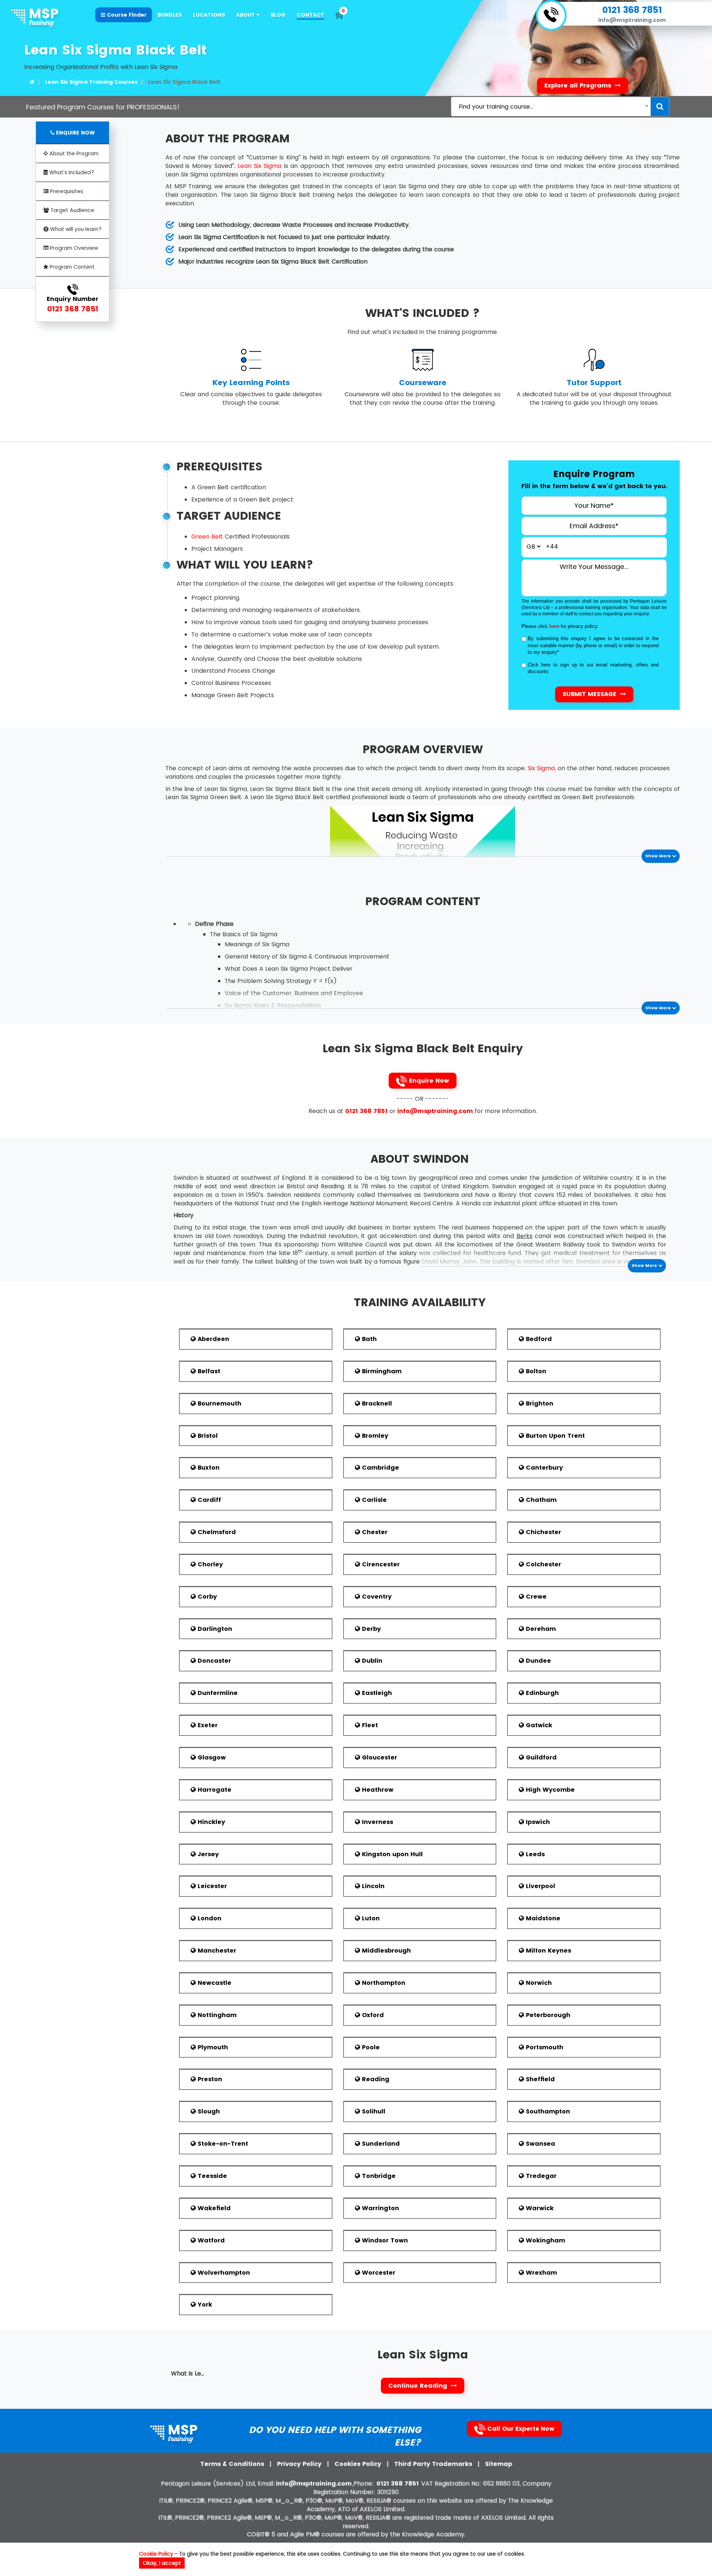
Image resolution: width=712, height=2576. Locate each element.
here (554, 626)
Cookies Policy (359, 2464)
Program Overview (73, 248)
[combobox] (551, 107)
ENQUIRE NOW (75, 133)
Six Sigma (541, 768)
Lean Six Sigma (259, 166)
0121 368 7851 (632, 10)
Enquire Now (428, 1081)
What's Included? (71, 172)
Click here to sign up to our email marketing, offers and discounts (593, 668)
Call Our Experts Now (520, 2429)
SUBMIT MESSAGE (590, 694)
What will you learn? (75, 229)
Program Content (71, 267)
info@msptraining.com (632, 20)
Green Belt (207, 537)
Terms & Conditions (233, 2464)
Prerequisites (66, 191)
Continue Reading (419, 2386)
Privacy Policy (300, 2464)
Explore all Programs (579, 85)
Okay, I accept (162, 2563)
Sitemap (499, 2464)
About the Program (73, 153)
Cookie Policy (156, 2554)
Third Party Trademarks (434, 2464)
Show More (659, 856)
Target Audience (72, 210)
